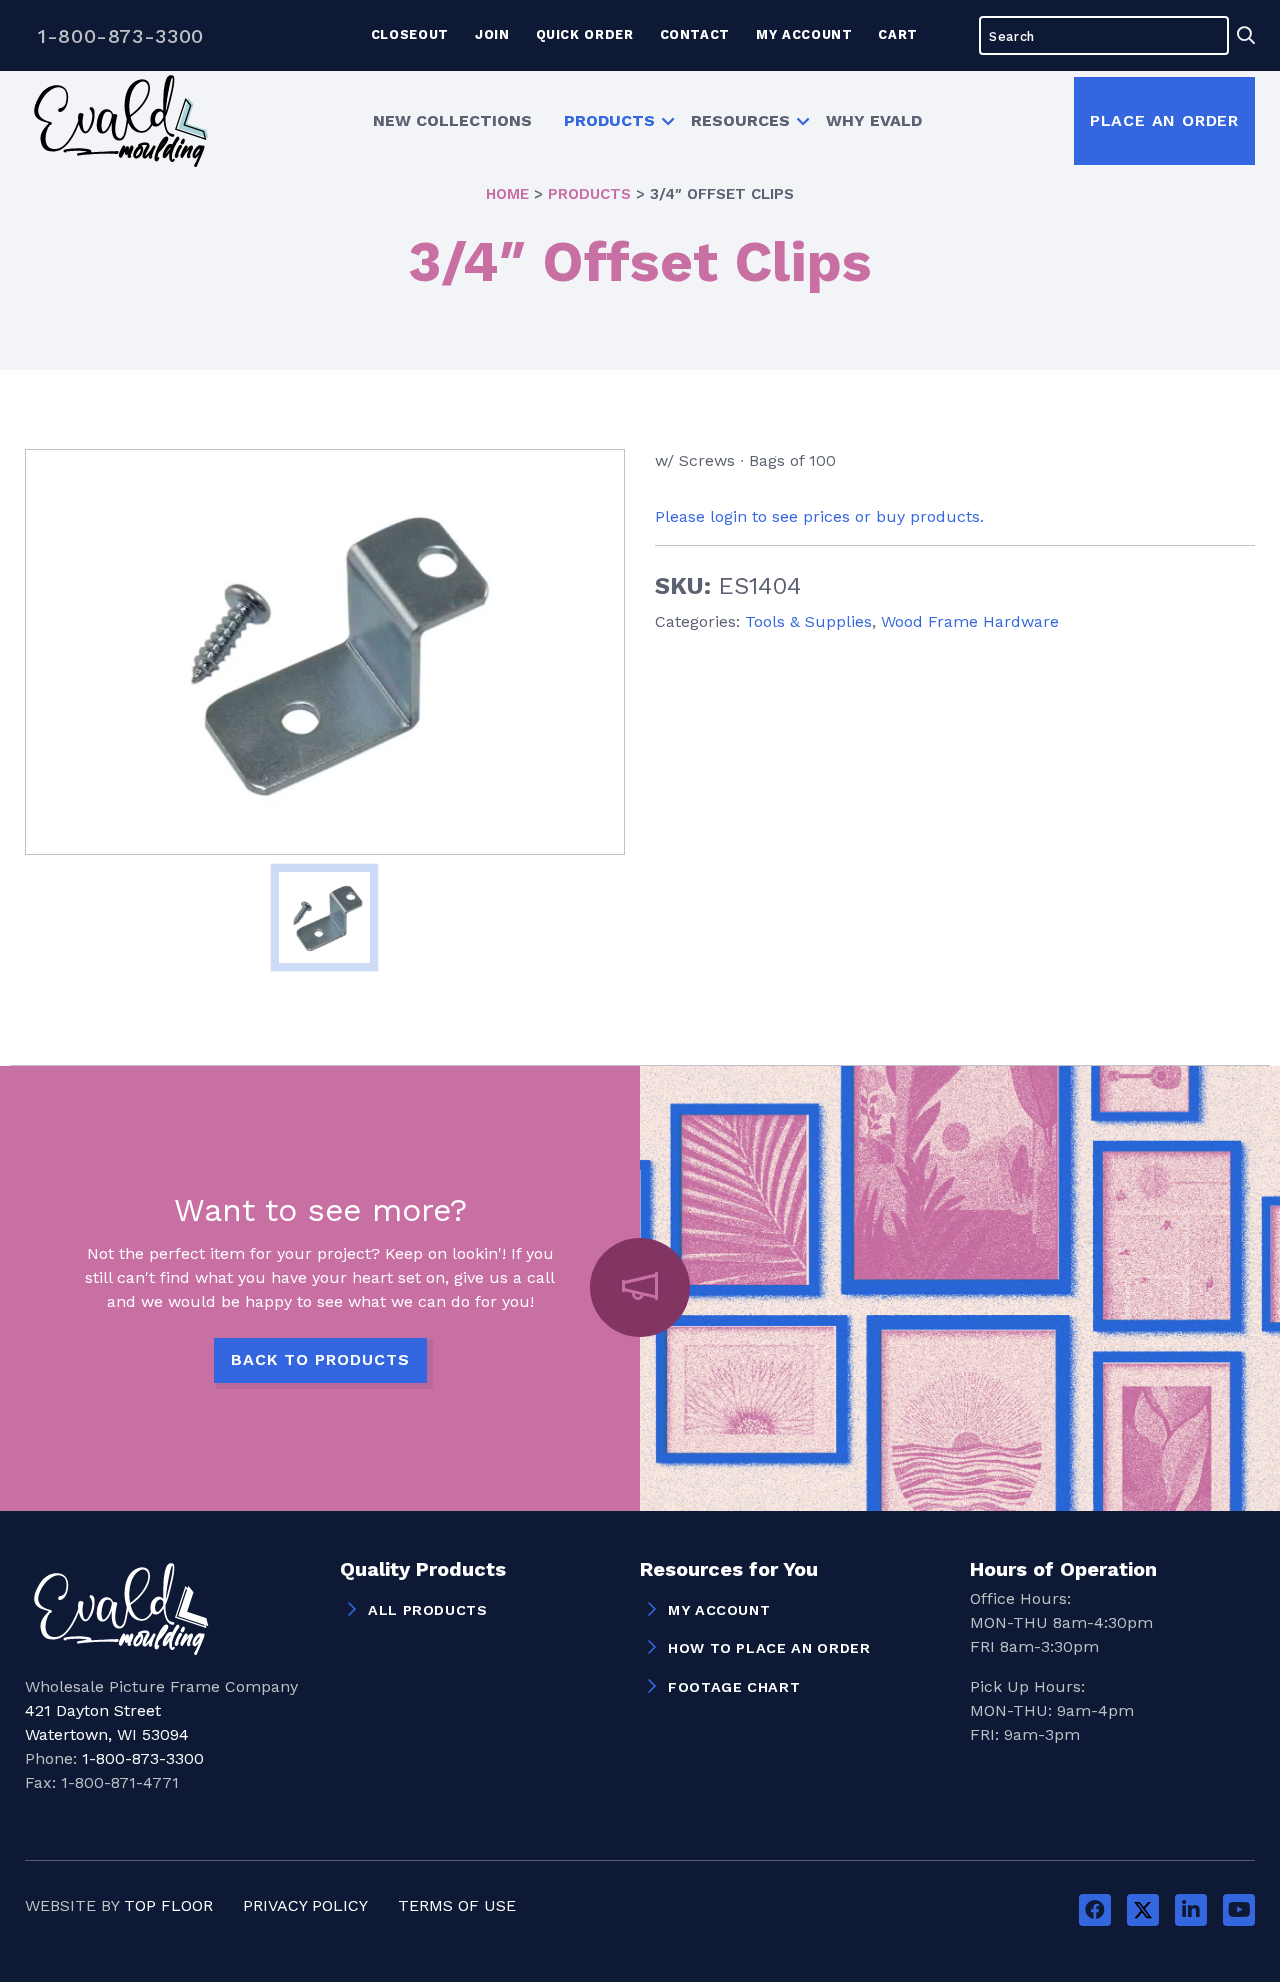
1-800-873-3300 (121, 36)
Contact (695, 34)
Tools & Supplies (808, 621)
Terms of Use (457, 1905)
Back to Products (320, 1359)
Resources (740, 120)
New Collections (452, 120)
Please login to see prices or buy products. (819, 516)
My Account (804, 34)
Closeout (410, 34)
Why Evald (874, 120)
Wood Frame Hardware (970, 621)
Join (492, 34)
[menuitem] (452, 121)
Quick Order (585, 34)
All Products (428, 1610)
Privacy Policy (305, 1905)
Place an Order (1164, 120)
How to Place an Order (769, 1648)
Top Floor (168, 1905)
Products (609, 120)
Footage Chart (734, 1687)
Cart (898, 34)
